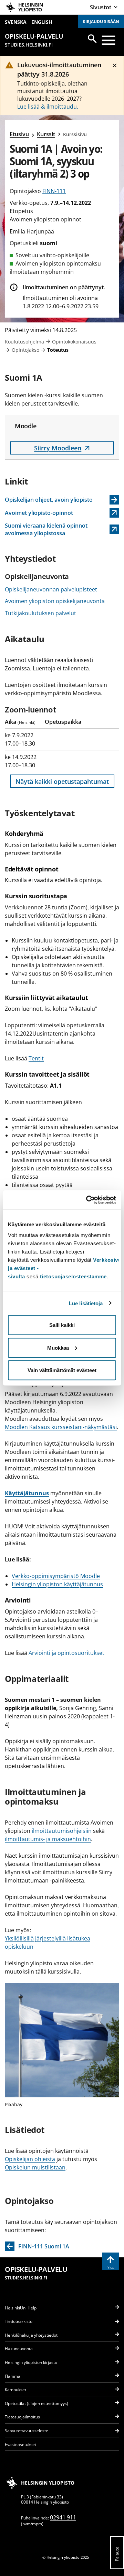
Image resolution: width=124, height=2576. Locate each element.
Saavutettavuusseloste (27, 2431)
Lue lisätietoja (86, 1303)
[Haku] (92, 39)
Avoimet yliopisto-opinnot (41, 513)
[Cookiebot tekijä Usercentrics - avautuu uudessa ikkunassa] (87, 1200)
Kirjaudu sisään (101, 22)
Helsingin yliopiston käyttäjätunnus (57, 1584)
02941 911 (63, 2517)
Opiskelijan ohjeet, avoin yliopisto (49, 500)
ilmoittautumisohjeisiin (62, 1831)
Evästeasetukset (20, 2444)
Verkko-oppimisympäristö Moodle (56, 1576)
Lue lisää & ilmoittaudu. (48, 107)
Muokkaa (58, 1347)
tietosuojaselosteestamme (73, 1276)
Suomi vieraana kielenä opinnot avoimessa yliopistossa (46, 529)
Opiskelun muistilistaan (35, 2167)
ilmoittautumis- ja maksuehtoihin (48, 1839)
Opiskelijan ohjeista (30, 2159)
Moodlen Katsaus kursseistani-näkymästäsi (61, 1427)
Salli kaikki (62, 1325)
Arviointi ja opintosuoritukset (66, 1653)
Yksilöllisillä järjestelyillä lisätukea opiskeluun (48, 1943)
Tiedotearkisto (19, 2321)
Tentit (36, 1058)
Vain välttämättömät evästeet (62, 1370)
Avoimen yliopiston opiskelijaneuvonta (55, 601)
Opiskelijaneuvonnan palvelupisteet (51, 589)
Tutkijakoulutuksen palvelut (40, 613)
